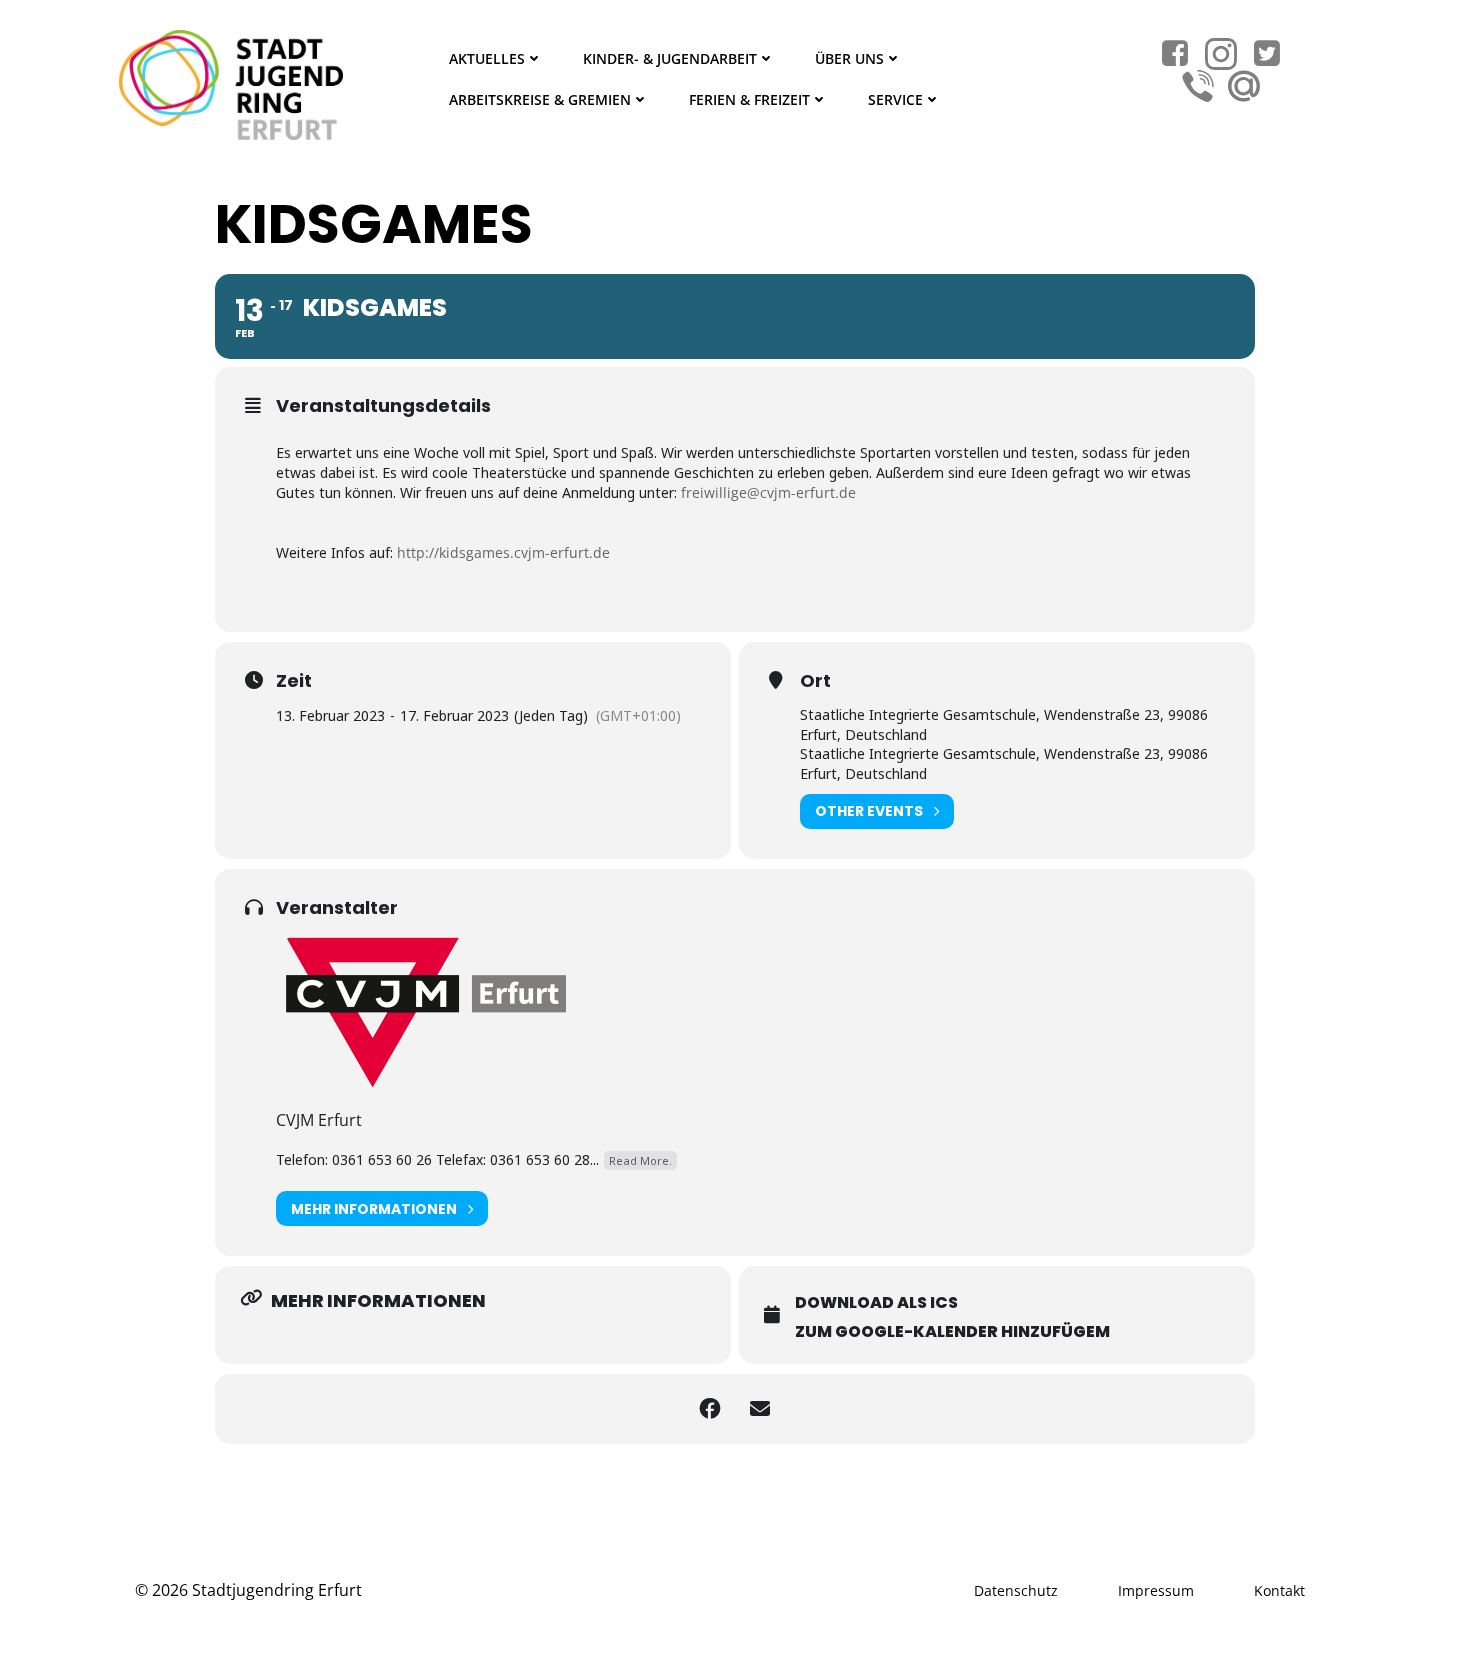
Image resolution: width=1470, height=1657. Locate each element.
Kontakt (1279, 1590)
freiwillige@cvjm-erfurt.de (768, 492)
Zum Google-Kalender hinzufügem (952, 1331)
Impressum (1156, 1590)
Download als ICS (876, 1302)
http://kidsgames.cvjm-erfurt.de (503, 552)
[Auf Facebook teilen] (710, 1409)
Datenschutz (1016, 1590)
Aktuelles (487, 58)
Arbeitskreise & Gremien (540, 99)
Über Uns (849, 58)
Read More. (640, 1160)
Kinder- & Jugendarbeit (670, 58)
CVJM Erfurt (319, 1120)
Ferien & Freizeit (749, 99)
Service (895, 99)
